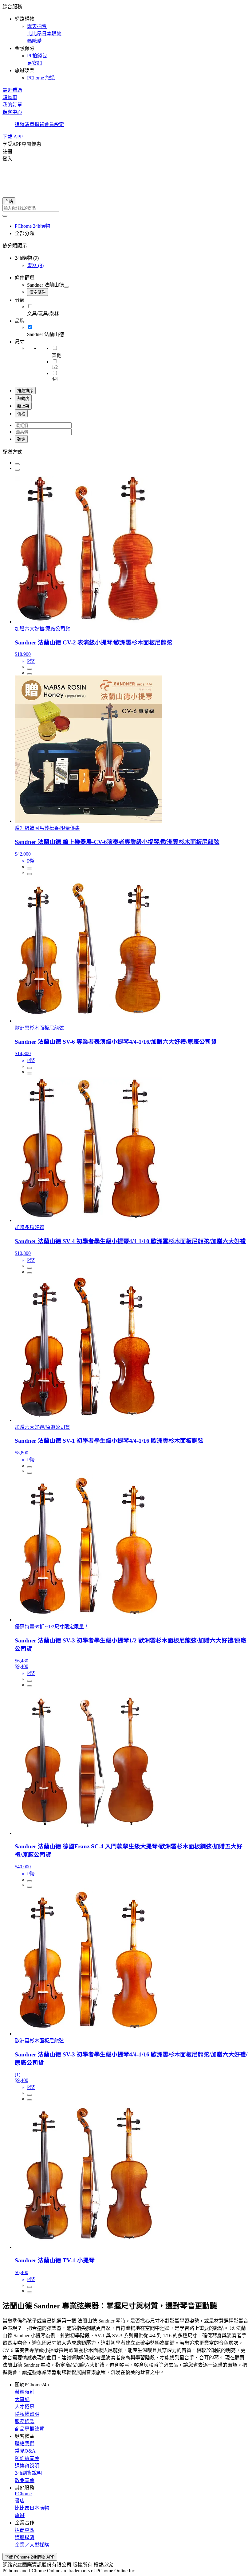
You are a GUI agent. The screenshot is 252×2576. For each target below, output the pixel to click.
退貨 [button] (39, 124)
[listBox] (126, 451)
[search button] (5, 216)
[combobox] (126, 208)
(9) (35, 265)
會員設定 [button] (54, 124)
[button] (126, 42)
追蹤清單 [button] (25, 124)
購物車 (10, 97)
